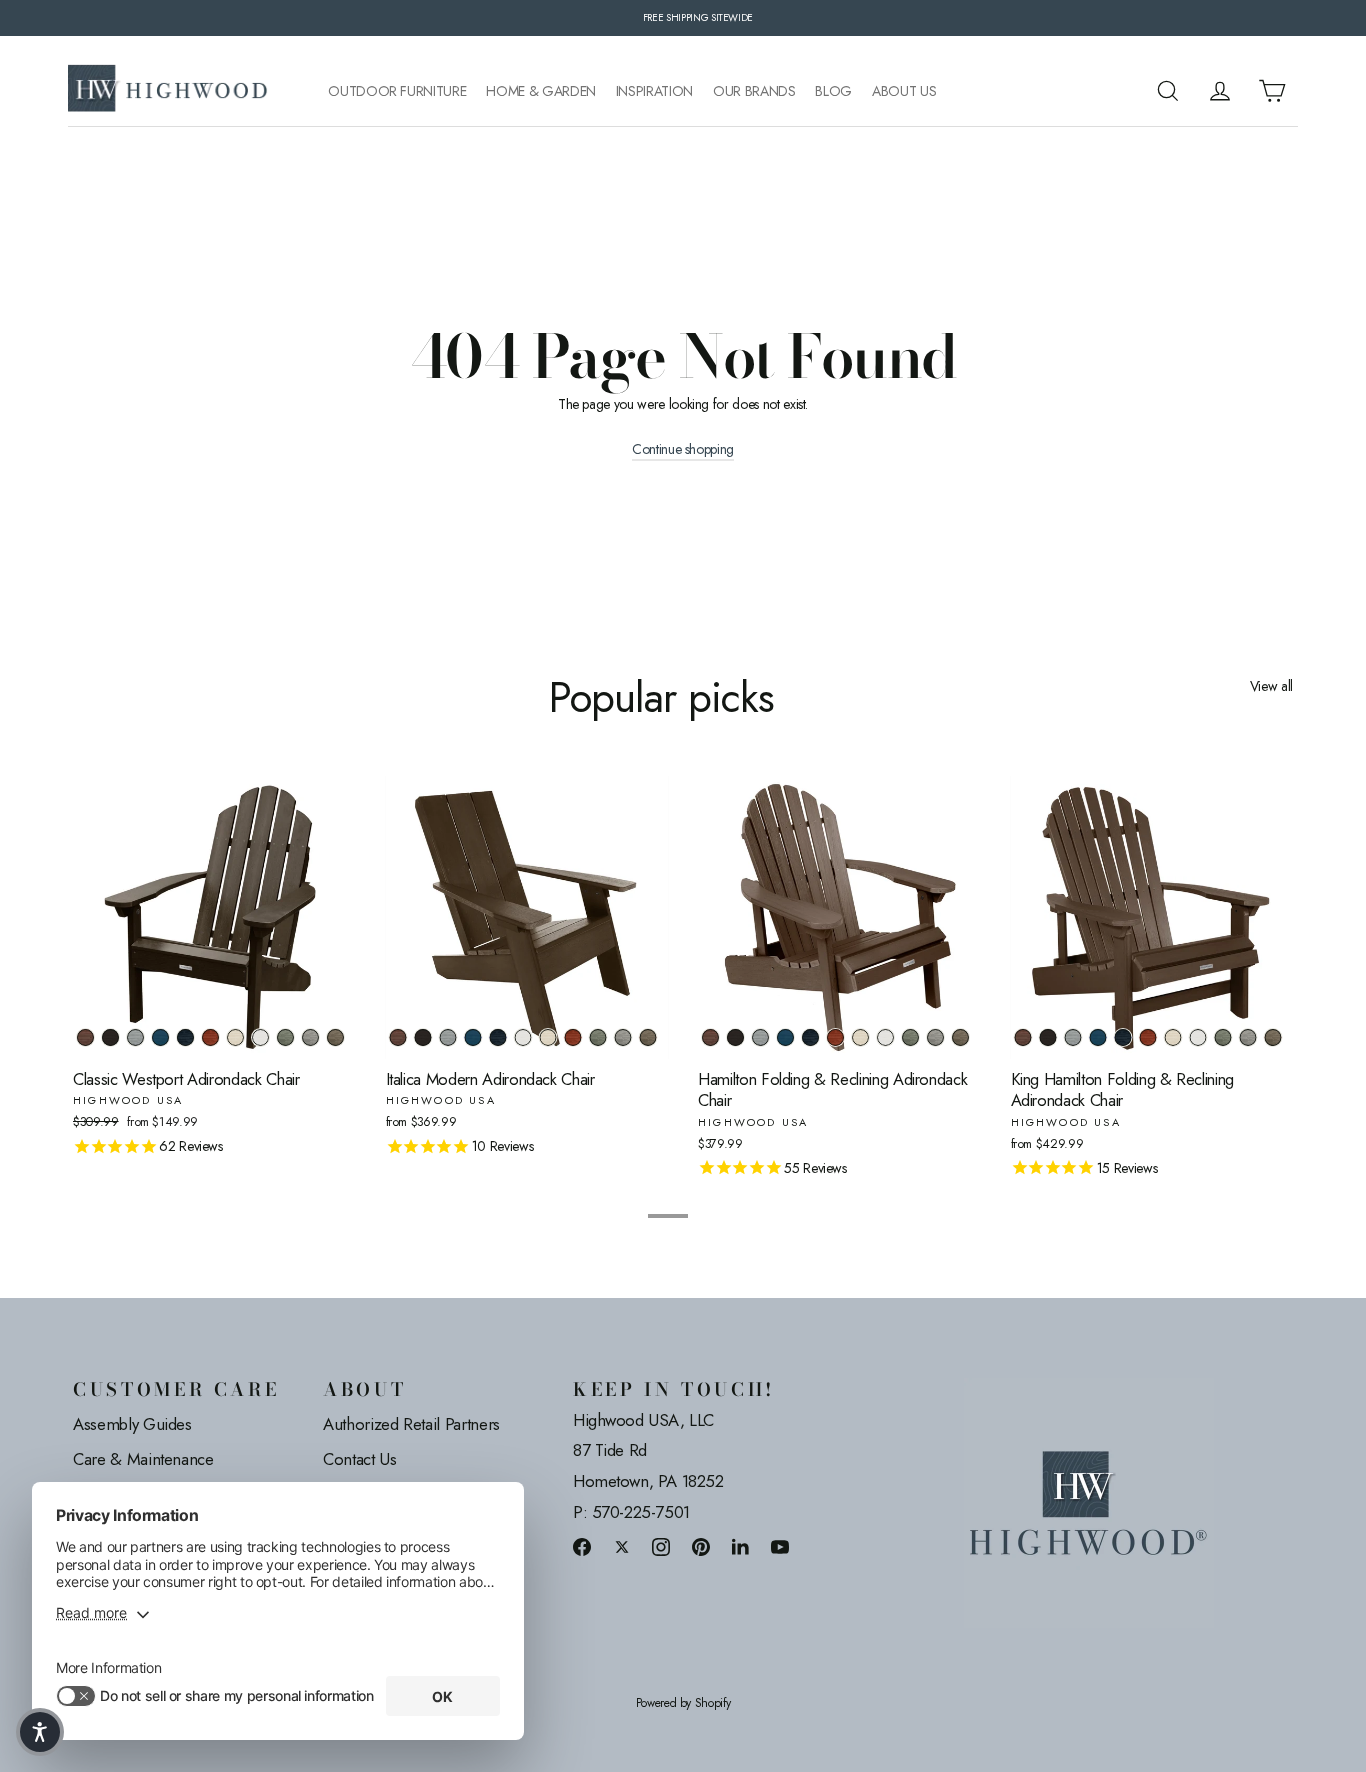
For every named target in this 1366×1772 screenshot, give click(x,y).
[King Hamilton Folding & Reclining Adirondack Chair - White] (1198, 1037)
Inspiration (654, 91)
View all (1271, 686)
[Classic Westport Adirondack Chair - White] (260, 1037)
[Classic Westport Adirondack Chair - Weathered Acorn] (85, 1037)
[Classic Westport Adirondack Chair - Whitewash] (235, 1037)
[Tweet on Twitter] (622, 1546)
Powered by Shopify (683, 1703)
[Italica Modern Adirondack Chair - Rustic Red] (573, 1037)
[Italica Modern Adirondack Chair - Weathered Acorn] (398, 1037)
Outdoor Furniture (397, 91)
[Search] (1168, 91)
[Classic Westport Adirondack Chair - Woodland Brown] (335, 1037)
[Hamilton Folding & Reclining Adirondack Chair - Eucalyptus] (910, 1037)
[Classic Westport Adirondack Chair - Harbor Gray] (310, 1037)
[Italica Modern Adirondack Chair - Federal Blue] (498, 1037)
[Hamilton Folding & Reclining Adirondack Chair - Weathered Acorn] (710, 1037)
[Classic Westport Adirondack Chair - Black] (110, 1037)
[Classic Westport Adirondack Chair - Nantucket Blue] (160, 1037)
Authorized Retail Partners (411, 1424)
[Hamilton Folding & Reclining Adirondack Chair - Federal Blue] (810, 1037)
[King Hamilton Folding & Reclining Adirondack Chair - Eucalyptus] (1223, 1037)
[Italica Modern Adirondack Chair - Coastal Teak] (448, 1037)
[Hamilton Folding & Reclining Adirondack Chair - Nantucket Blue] (785, 1037)
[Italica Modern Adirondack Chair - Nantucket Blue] (473, 1037)
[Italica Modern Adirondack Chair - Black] (423, 1037)
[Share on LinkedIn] (741, 1546)
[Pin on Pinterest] (701, 1546)
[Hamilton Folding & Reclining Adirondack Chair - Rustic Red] (835, 1037)
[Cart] (1272, 91)
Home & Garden (540, 91)
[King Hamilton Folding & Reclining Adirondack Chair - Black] (1048, 1037)
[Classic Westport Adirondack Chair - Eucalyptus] (285, 1037)
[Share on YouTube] (780, 1546)
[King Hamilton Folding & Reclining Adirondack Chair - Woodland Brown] (1273, 1037)
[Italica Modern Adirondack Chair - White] (523, 1037)
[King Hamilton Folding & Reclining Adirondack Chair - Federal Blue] (1123, 1037)
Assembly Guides (132, 1424)
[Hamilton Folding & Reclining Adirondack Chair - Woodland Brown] (960, 1037)
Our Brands (754, 91)
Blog (833, 91)
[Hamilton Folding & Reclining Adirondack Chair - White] (885, 1037)
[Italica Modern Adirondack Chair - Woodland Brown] (648, 1037)
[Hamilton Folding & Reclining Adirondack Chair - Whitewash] (860, 1037)
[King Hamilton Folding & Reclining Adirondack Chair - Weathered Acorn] (1023, 1037)
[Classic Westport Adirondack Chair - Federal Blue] (185, 1037)
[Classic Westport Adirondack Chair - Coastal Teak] (135, 1037)
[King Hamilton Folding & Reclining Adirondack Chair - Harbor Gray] (1248, 1037)
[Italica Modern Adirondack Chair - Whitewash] (548, 1037)
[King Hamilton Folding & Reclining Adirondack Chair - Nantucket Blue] (1098, 1037)
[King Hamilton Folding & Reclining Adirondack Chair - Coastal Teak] (1073, 1037)
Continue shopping (683, 449)
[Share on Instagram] (661, 1546)
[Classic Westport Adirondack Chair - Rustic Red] (210, 1037)
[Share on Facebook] (582, 1546)
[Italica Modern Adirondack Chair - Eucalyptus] (598, 1037)
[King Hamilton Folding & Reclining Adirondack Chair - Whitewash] (1173, 1037)
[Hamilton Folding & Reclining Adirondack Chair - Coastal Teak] (760, 1037)
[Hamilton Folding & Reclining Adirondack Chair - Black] (735, 1037)
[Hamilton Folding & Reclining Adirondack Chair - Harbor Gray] (935, 1037)
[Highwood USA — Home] (168, 91)
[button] (40, 1732)
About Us (904, 91)
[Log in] (1220, 91)
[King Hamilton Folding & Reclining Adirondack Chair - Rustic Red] (1148, 1037)
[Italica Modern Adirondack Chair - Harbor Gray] (623, 1037)
